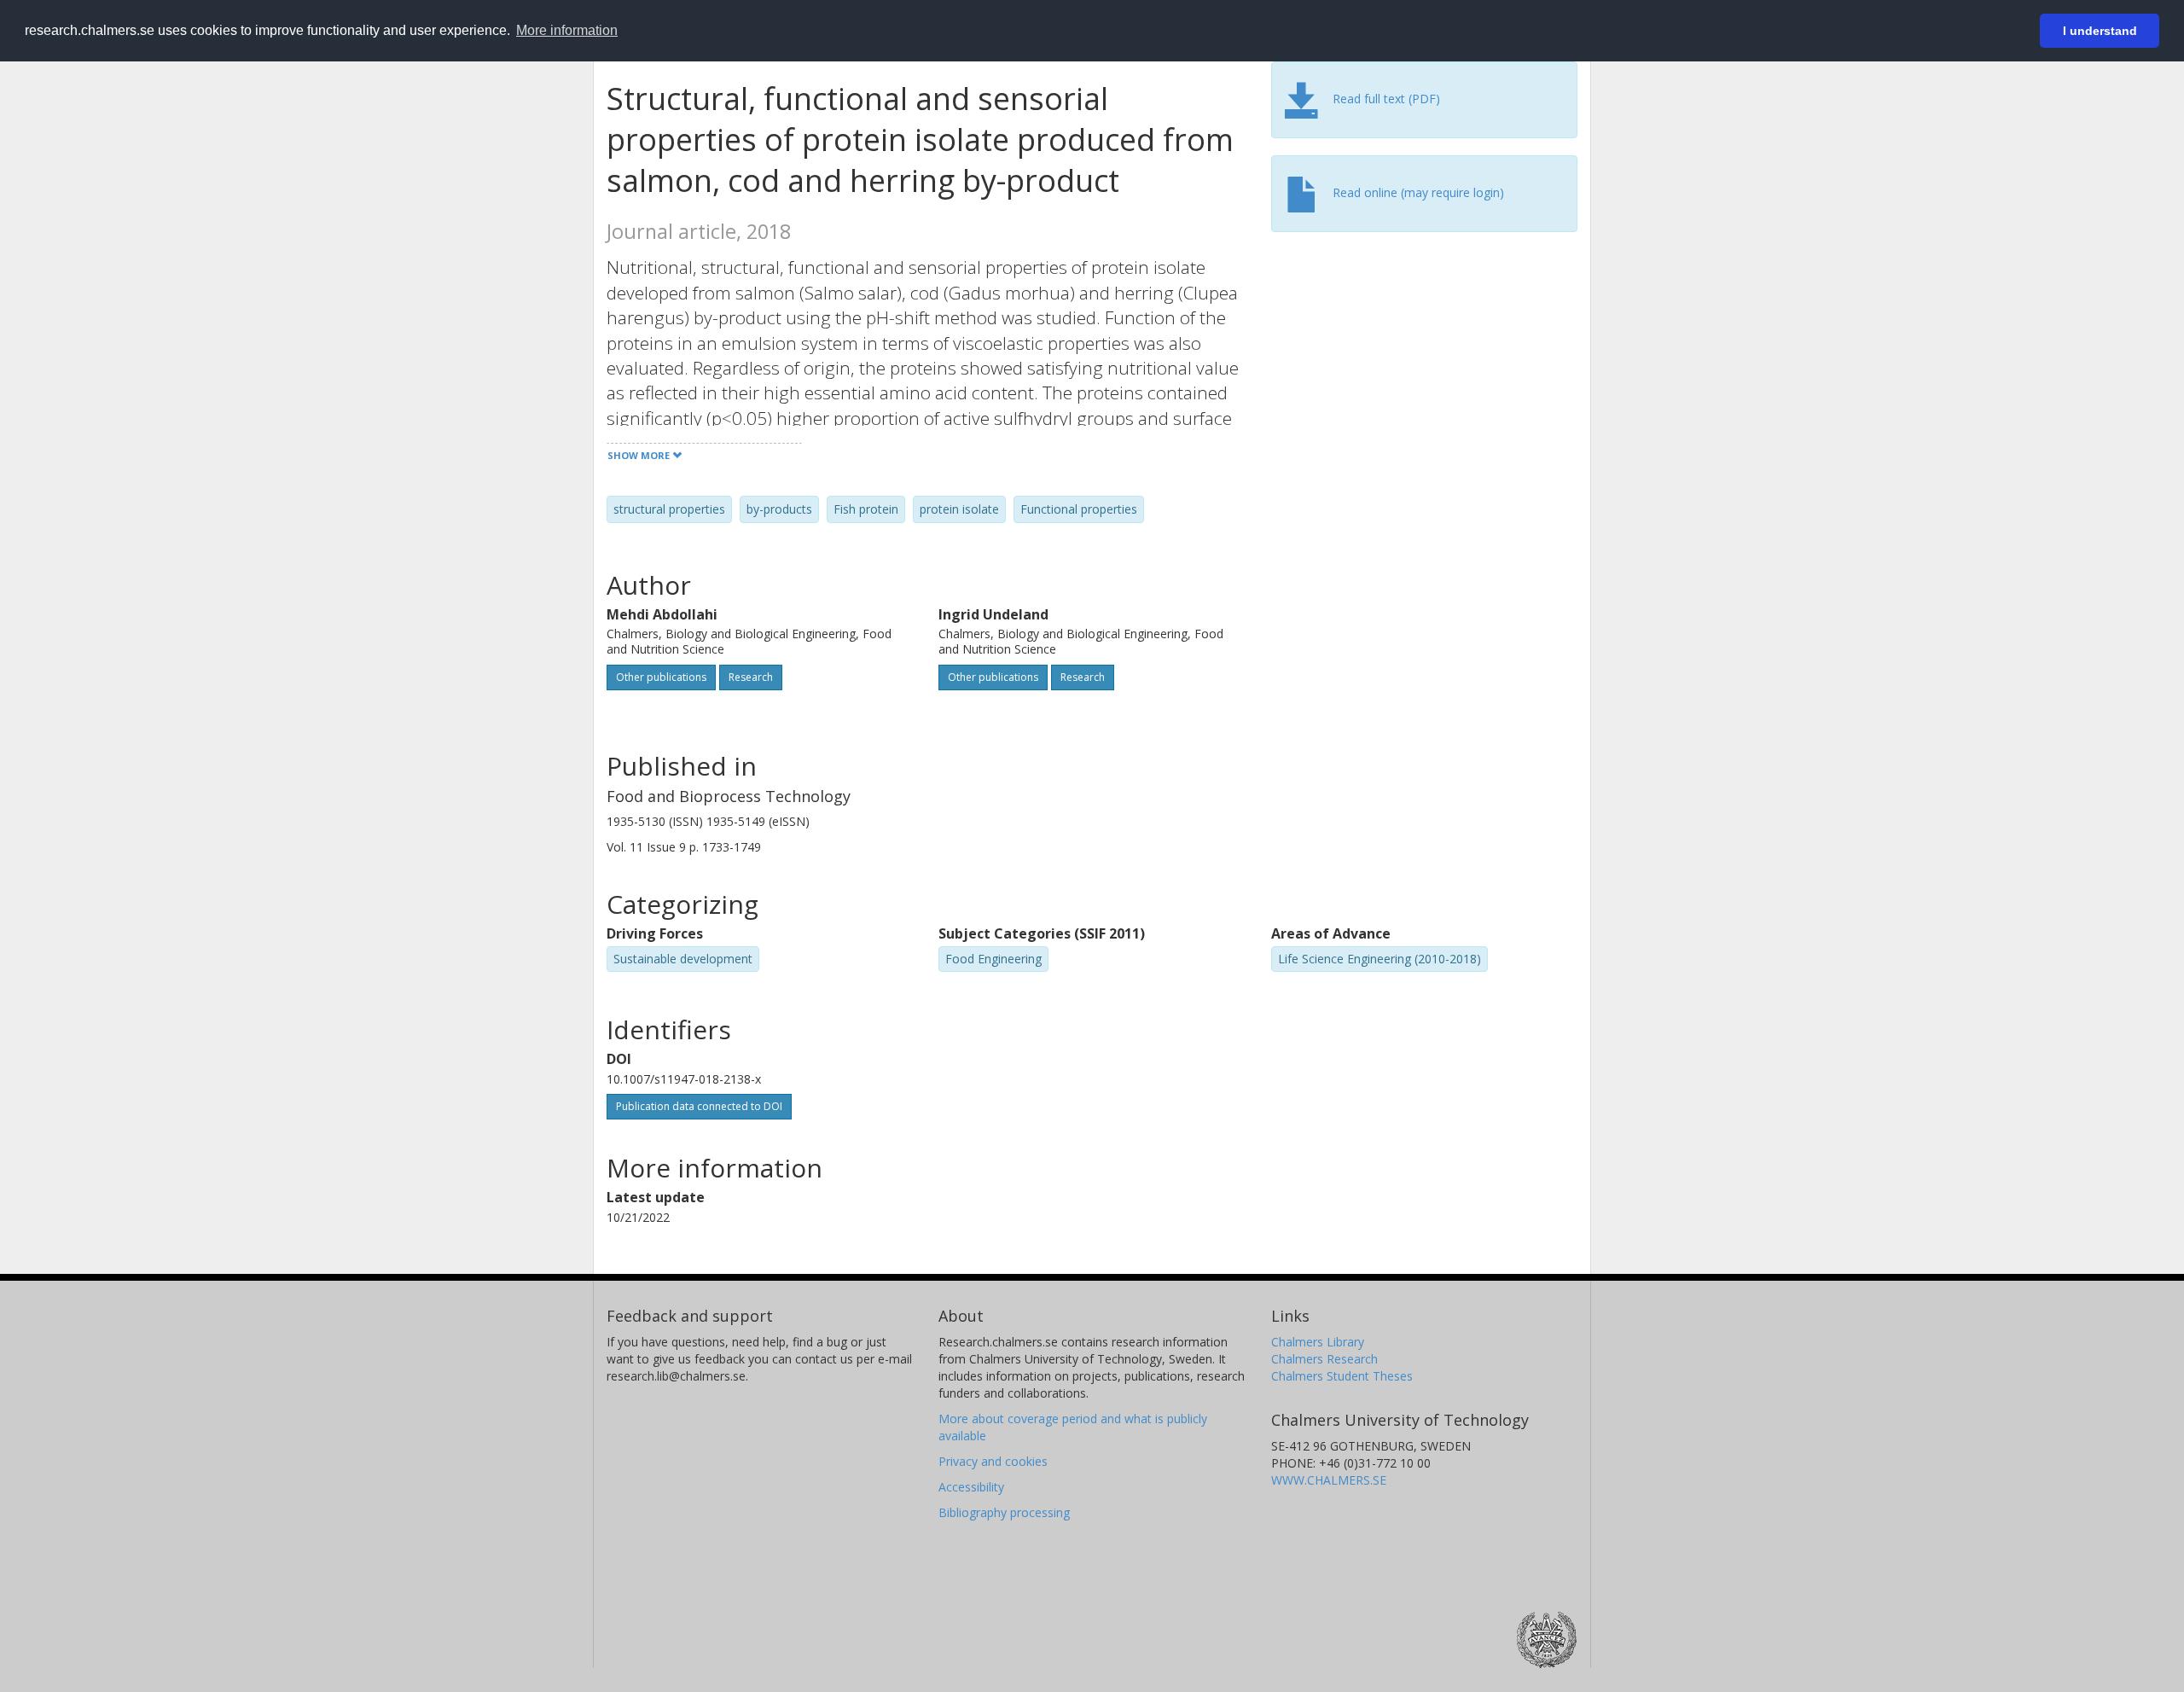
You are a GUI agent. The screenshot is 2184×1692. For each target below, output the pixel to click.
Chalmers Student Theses (1342, 1376)
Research (751, 677)
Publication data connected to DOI (699, 1106)
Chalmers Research (1324, 1359)
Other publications (661, 677)
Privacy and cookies (993, 1461)
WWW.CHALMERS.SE (1329, 1480)
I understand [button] (2100, 31)
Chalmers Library (1318, 1342)
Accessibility (971, 1487)
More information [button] (567, 30)
